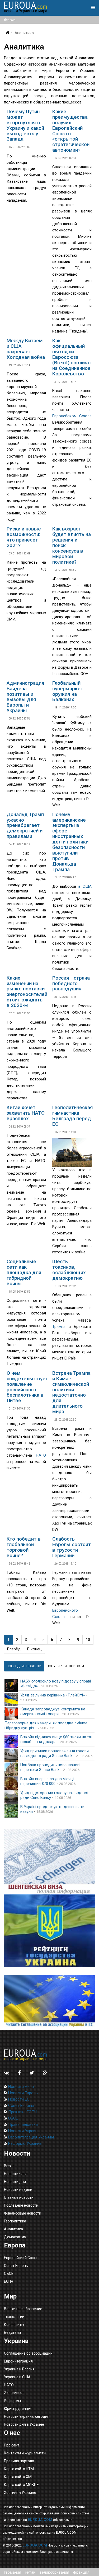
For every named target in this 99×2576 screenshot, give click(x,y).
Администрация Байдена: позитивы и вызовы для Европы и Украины (25, 697)
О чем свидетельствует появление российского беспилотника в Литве (27, 1387)
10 (88, 1640)
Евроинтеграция (18, 2361)
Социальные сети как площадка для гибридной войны (24, 1272)
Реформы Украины (25, 2143)
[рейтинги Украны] (49, 1931)
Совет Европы (21, 2106)
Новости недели (18, 2190)
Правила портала (19, 2461)
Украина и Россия (19, 2369)
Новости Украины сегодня (27, 2416)
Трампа (59, 1327)
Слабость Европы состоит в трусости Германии (72, 1547)
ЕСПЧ (9, 2281)
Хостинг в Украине (20, 2493)
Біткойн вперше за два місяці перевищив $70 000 (47, 1781)
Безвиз (10, 20)
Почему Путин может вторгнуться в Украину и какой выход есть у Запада (25, 125)
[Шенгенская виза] (49, 1862)
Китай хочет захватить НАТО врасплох (26, 1113)
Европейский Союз (20, 2258)
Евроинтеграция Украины (30, 2137)
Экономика (14, 2393)
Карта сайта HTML (20, 2469)
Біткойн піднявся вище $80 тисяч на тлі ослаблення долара (56, 1739)
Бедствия (12, 2332)
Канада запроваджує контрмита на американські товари (53, 1711)
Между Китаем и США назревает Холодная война (26, 349)
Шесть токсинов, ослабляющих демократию (69, 1270)
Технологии (14, 2317)
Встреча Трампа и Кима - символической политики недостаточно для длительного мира (71, 1392)
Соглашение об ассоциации (28, 2353)
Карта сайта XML (19, 2477)
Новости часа (16, 2174)
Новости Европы (23, 2093)
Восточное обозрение (23, 2309)
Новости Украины (24, 2131)
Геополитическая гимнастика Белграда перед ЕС (73, 1116)
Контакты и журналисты (25, 2453)
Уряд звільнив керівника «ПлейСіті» (53, 1695)
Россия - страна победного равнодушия (71, 983)
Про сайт (12, 2445)
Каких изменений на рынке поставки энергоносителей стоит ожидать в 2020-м (27, 992)
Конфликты (14, 2325)
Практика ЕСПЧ (22, 2112)
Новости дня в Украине (24, 2424)
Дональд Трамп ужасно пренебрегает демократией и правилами (25, 825)
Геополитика (15, 2221)
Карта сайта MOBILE (21, 2485)
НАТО (41, 1455)
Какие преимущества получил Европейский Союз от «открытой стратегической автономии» (71, 131)
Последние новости (21, 2205)
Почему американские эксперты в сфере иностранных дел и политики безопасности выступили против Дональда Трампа (70, 842)
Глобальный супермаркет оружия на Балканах (68, 691)
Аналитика (13, 2229)
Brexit (9, 2166)
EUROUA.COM (40, 2520)
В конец (34, 1649)
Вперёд (14, 1649)
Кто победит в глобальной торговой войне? (24, 1547)
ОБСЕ (13, 2118)
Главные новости (19, 2197)
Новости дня (15, 2182)
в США (85, 886)
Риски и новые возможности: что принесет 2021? (24, 537)
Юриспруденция (18, 2409)
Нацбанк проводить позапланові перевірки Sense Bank (50, 1767)
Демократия (15, 2237)
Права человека (22, 2125)
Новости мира (20, 2087)
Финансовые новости (23, 2213)
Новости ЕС (18, 2099)
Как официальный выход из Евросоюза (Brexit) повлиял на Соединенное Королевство (71, 357)
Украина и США (17, 2377)
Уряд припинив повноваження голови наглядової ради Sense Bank (55, 1753)
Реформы (12, 2401)
